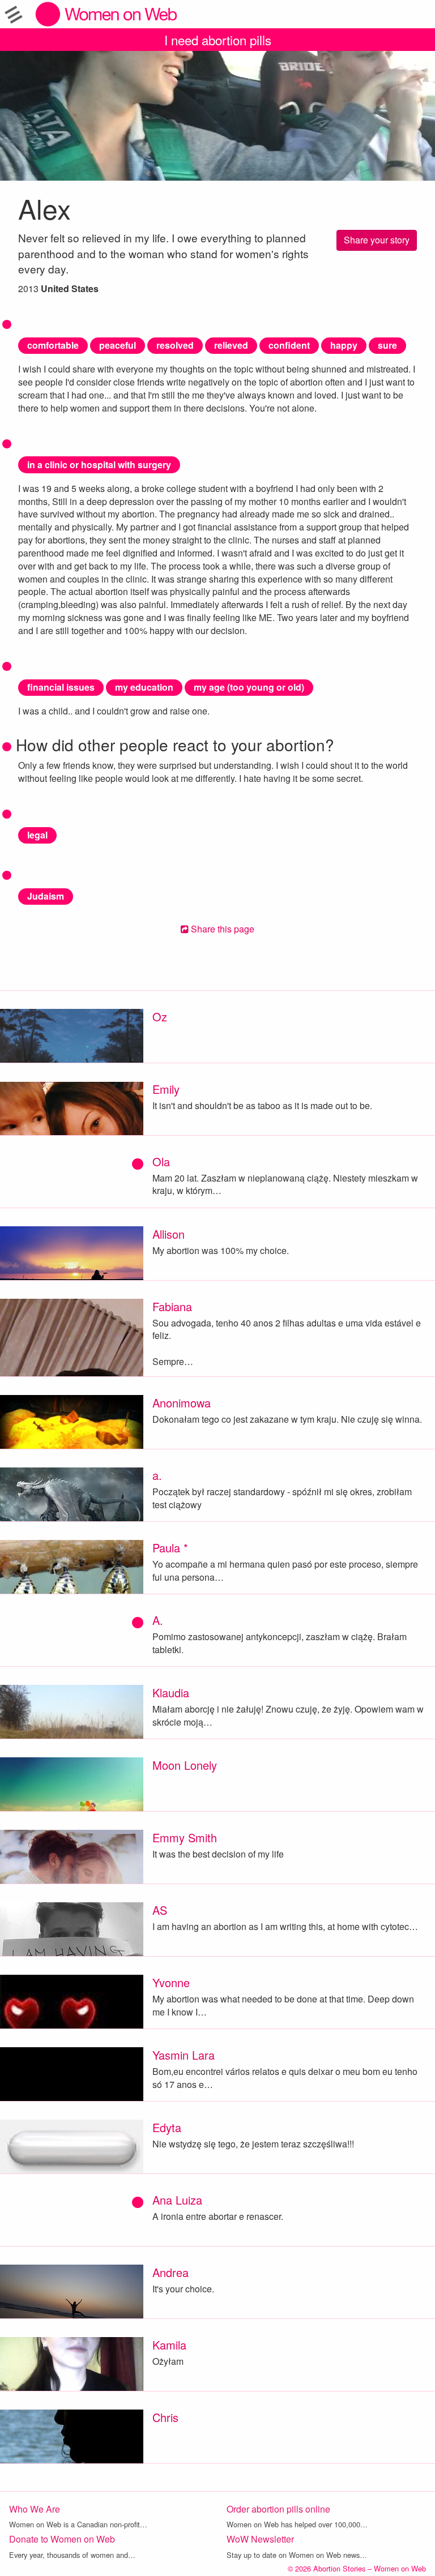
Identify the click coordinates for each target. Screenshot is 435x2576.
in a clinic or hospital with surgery (99, 465)
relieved (231, 345)
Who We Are (35, 2509)
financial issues (61, 687)
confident (289, 345)
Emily (166, 1089)
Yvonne (171, 1982)
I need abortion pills (218, 40)
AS (160, 1910)
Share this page (221, 929)
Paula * (170, 1548)
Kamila (169, 2345)
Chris (165, 2417)
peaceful (118, 345)
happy (344, 345)
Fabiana (172, 1306)
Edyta (167, 2127)
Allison (169, 1234)
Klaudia (171, 1693)
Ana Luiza (177, 2200)
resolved (175, 345)
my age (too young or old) (249, 687)
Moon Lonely (185, 1765)
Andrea (170, 2272)
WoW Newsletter (260, 2539)
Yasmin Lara (184, 2055)
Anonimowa (182, 1403)
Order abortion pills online (278, 2509)
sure (387, 345)
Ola (161, 1161)
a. (157, 1475)
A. (158, 1620)
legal (37, 835)
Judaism (46, 896)
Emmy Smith (185, 1837)
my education (144, 687)
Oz (160, 1017)
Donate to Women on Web (62, 2539)
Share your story (377, 240)
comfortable (53, 345)
